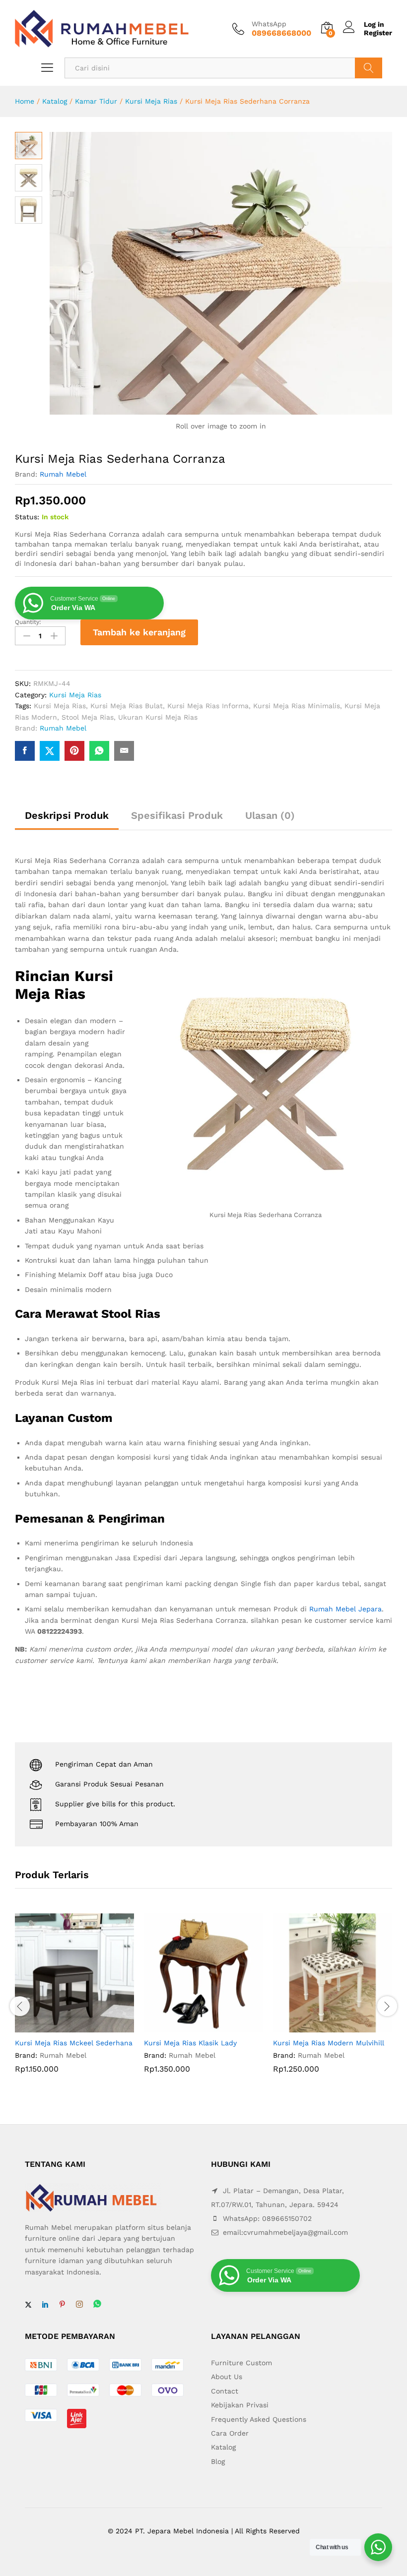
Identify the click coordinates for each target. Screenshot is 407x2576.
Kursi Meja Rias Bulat (127, 706)
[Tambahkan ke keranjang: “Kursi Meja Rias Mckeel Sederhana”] (63, 2026)
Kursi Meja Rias (151, 101)
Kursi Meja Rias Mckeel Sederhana (74, 2043)
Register (378, 33)
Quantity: (28, 622)
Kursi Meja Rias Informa (208, 706)
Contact (225, 2391)
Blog (218, 2461)
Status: (27, 517)
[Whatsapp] (97, 2304)
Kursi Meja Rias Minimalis (297, 706)
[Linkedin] (45, 2305)
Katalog (55, 101)
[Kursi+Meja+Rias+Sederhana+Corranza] (50, 751)
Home (25, 101)
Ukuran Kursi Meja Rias (158, 717)
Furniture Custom (241, 2363)
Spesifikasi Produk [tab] (177, 815)
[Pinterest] (62, 2305)
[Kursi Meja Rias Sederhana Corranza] (25, 751)
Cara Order (230, 2433)
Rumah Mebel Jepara (345, 1609)
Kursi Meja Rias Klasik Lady (190, 2043)
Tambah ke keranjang (139, 632)
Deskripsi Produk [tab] (67, 815)
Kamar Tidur (96, 101)
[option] (74, 2001)
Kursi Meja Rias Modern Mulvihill (329, 2043)
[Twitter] (28, 2305)
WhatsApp (269, 24)
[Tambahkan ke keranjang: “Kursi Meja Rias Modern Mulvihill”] (321, 2026)
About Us (227, 2377)
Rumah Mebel (63, 474)
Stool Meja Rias (88, 717)
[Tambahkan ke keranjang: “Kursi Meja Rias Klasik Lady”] (192, 2026)
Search (369, 68)
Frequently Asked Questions (259, 2419)
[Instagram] (79, 2305)
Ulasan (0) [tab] (270, 815)
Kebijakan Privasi (240, 2405)
